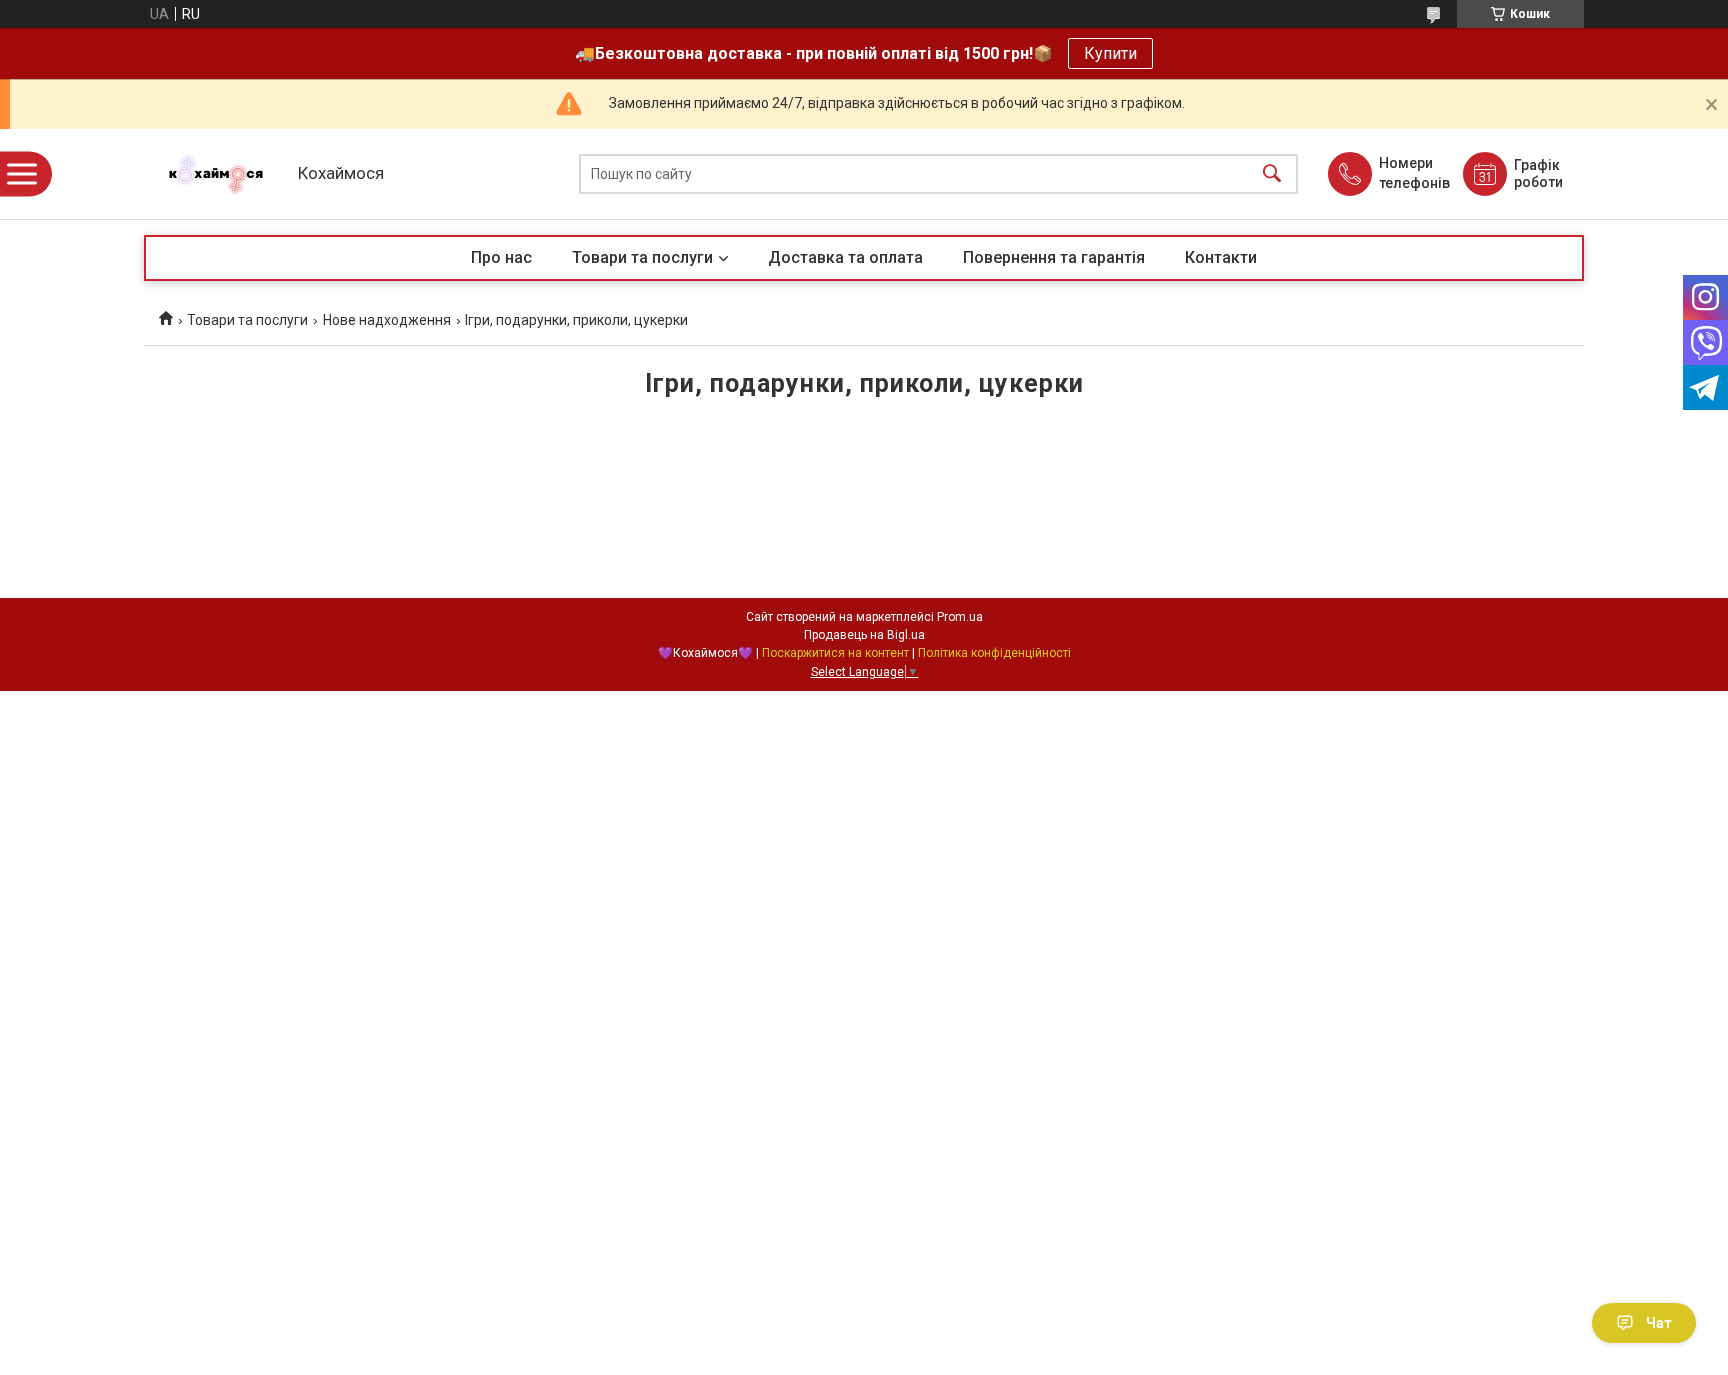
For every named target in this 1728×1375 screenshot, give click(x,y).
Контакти (1221, 257)
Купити (1110, 53)
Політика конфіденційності (994, 653)
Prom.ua (960, 617)
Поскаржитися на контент (835, 653)
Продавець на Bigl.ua (864, 635)
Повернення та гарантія (1054, 257)
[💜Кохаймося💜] (216, 174)
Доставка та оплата (845, 257)
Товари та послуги (642, 257)
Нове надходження (387, 320)
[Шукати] (1272, 174)
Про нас (501, 257)
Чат (1659, 1323)
